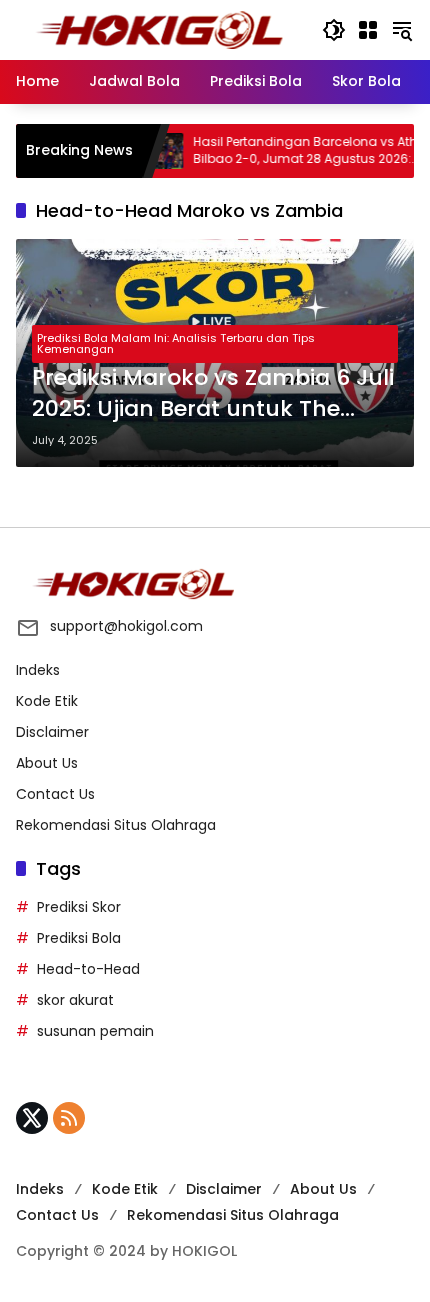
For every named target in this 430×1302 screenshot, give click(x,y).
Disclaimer (52, 732)
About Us (47, 763)
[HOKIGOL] (159, 29)
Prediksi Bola (79, 938)
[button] (334, 30)
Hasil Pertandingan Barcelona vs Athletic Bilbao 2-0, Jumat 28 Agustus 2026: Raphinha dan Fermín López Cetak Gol (299, 151)
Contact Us (55, 794)
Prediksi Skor (79, 907)
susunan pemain (95, 1031)
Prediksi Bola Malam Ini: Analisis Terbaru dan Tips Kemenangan (176, 343)
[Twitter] (32, 1118)
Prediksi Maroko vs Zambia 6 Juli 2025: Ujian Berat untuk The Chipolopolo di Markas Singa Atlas (213, 394)
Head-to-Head (88, 969)
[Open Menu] (368, 30)
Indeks (38, 670)
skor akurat (75, 1000)
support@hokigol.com (126, 626)
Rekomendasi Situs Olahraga (116, 825)
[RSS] (69, 1118)
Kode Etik (47, 701)
